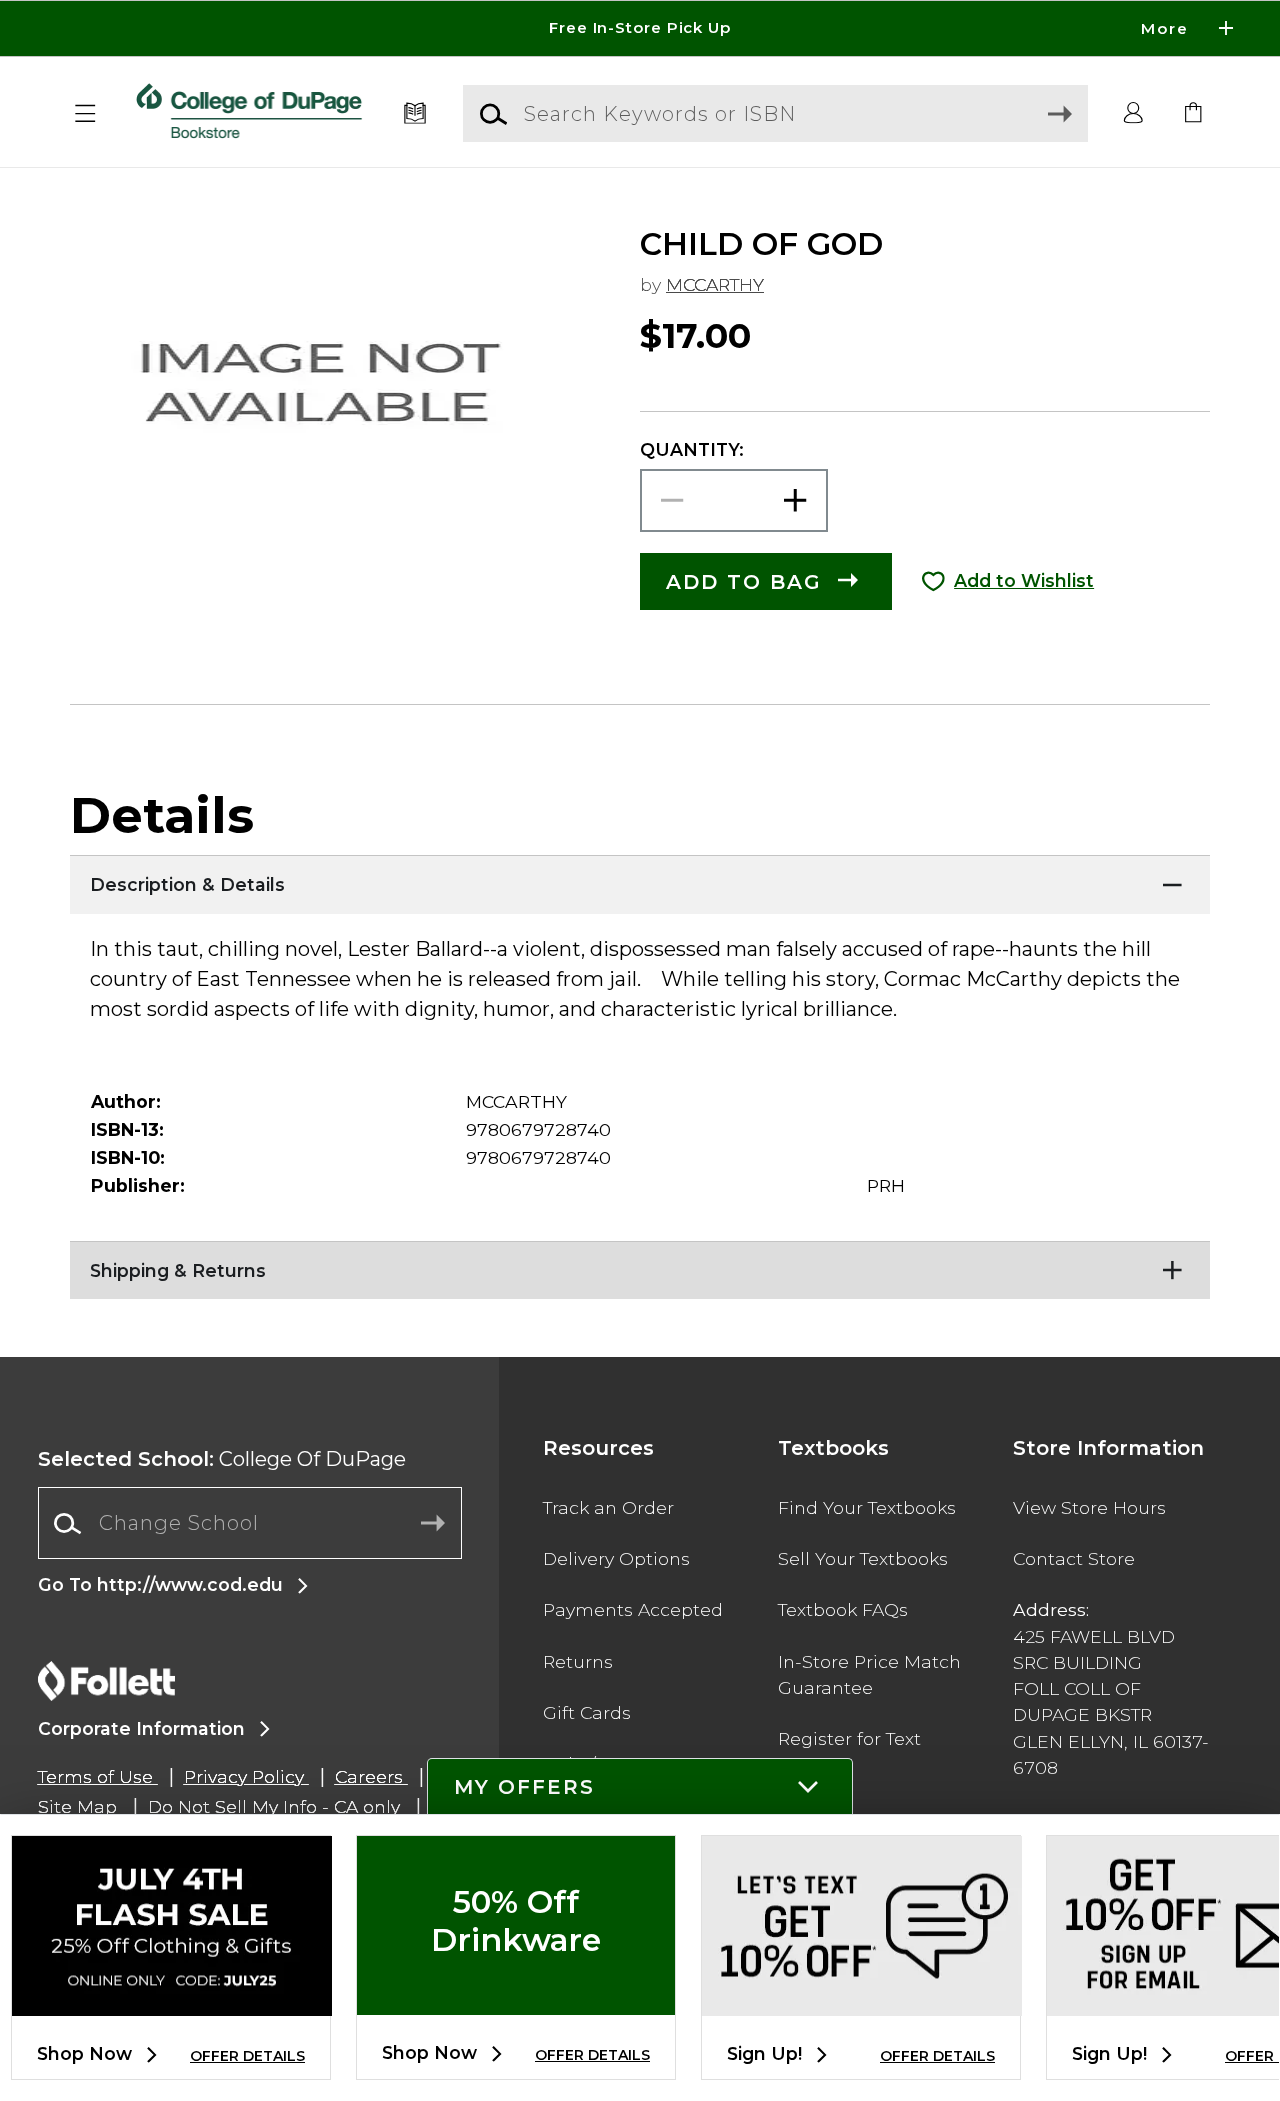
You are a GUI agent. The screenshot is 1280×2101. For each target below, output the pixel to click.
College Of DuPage (222, 1459)
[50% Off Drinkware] (516, 1998)
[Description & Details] (640, 880)
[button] (640, 28)
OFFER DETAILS (247, 2056)
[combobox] (250, 1523)
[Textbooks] (415, 114)
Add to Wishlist (1024, 580)
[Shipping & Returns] (640, 1266)
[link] (1194, 114)
